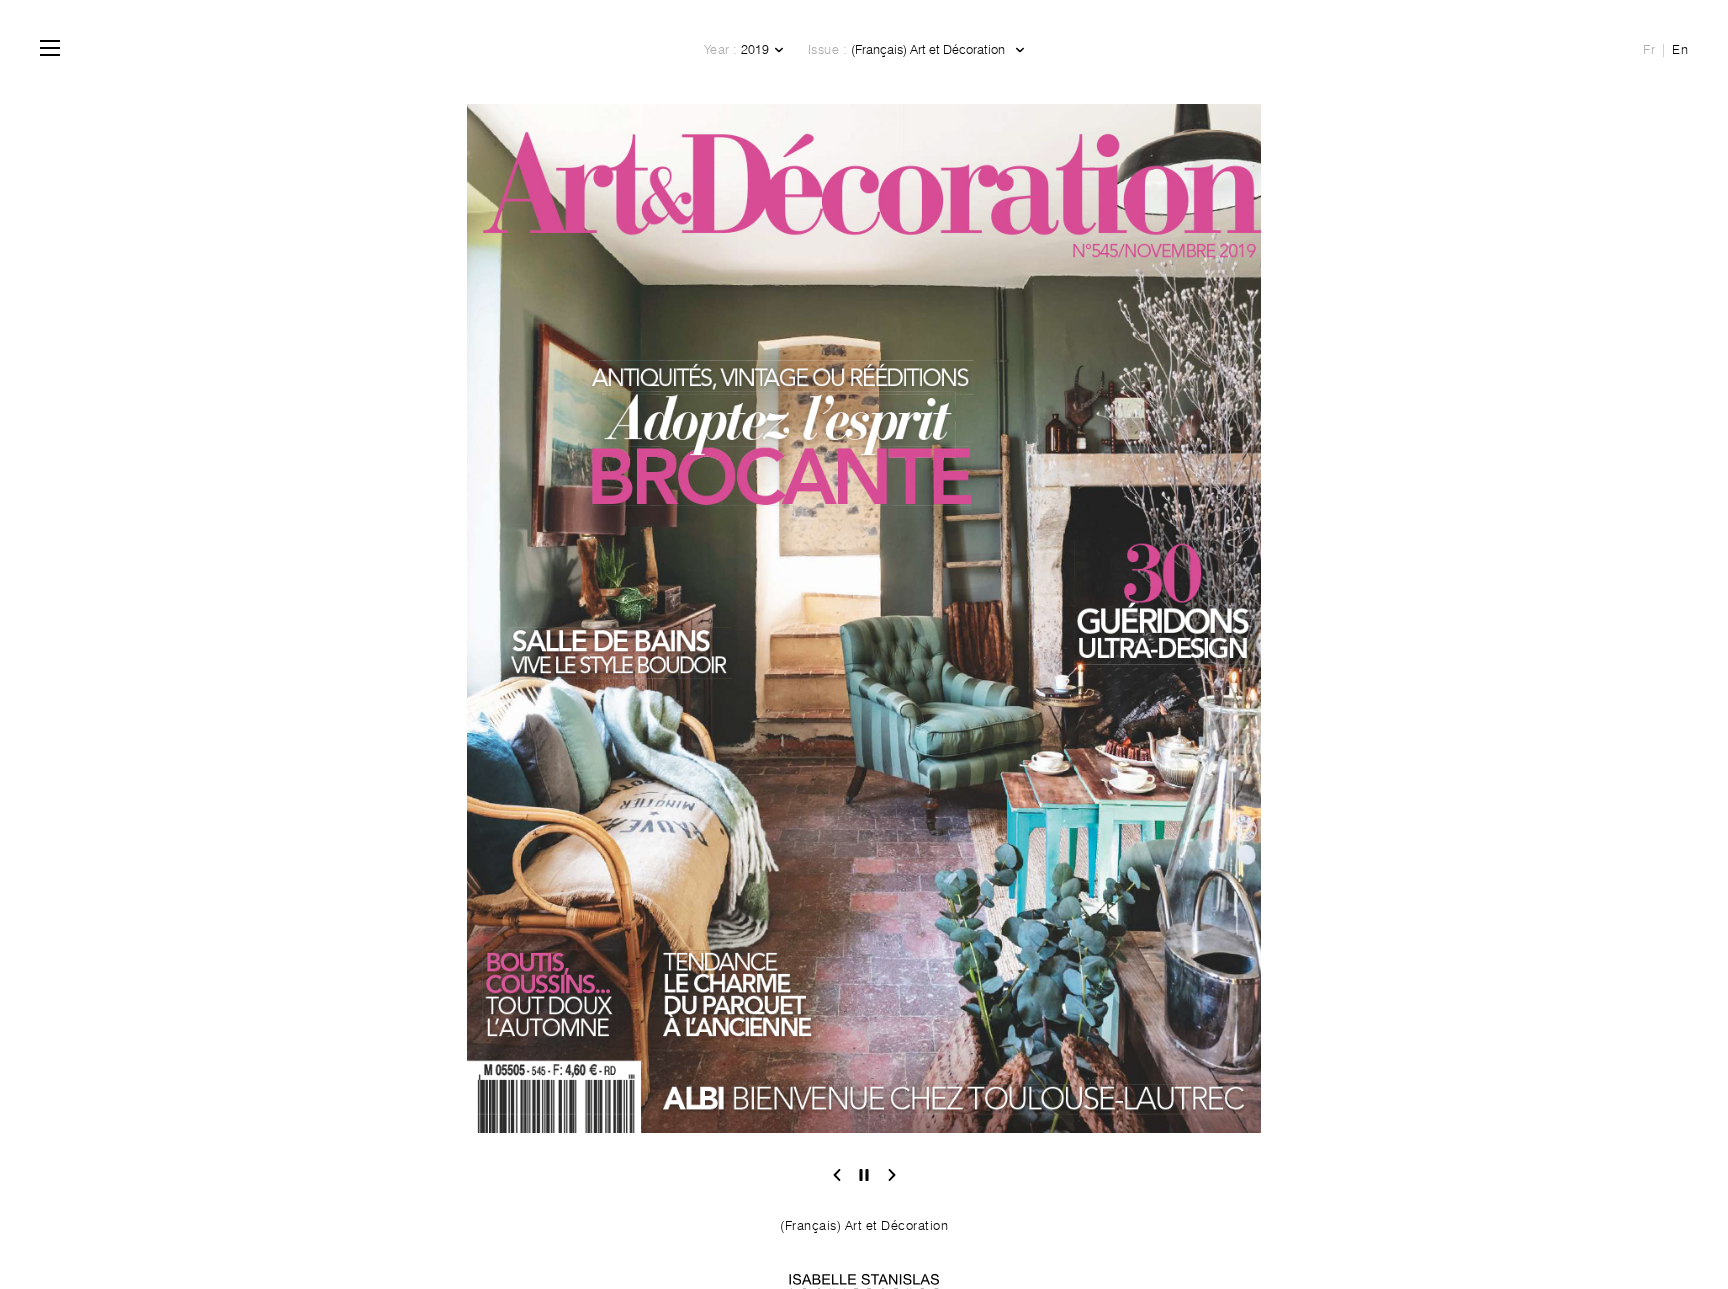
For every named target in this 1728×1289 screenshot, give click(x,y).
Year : (721, 49)
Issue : (828, 49)
